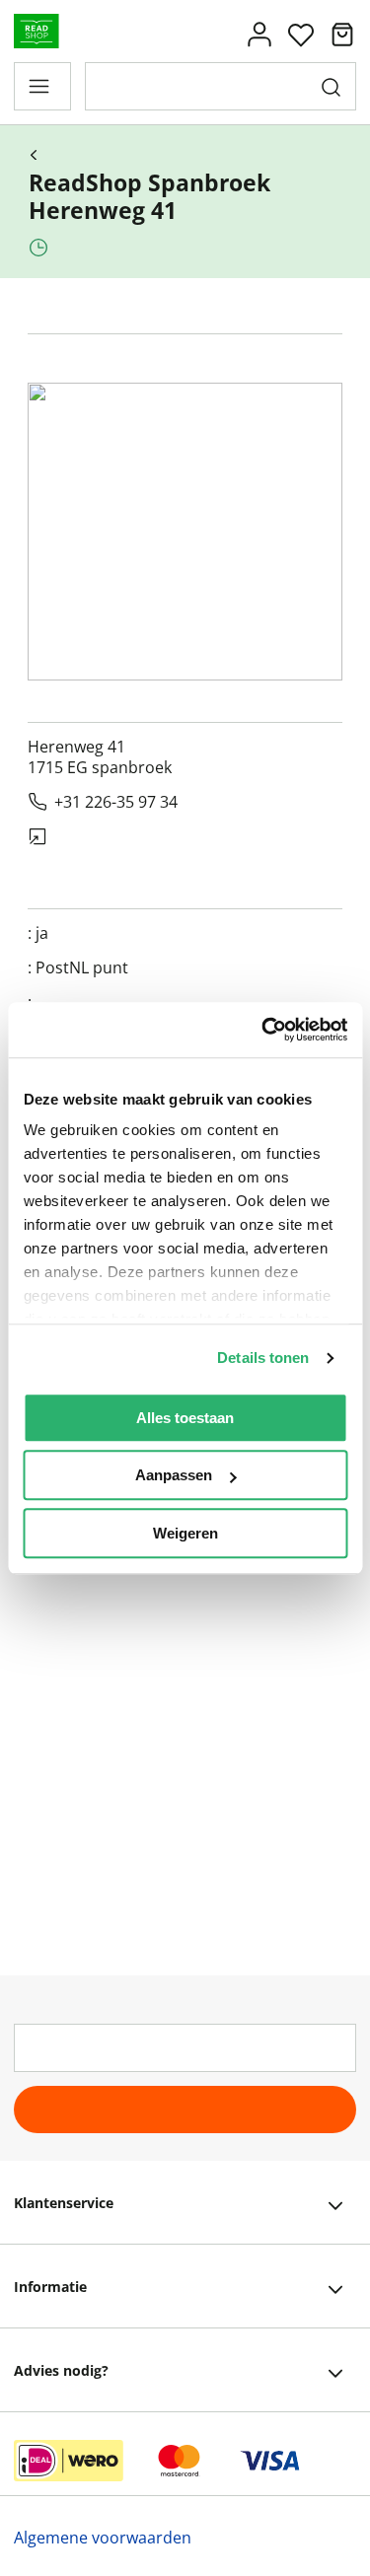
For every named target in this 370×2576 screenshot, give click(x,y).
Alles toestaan (185, 1418)
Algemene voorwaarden (103, 2538)
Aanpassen (174, 1475)
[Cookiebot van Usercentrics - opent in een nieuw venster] (263, 1030)
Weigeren (185, 1533)
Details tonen (263, 1358)
